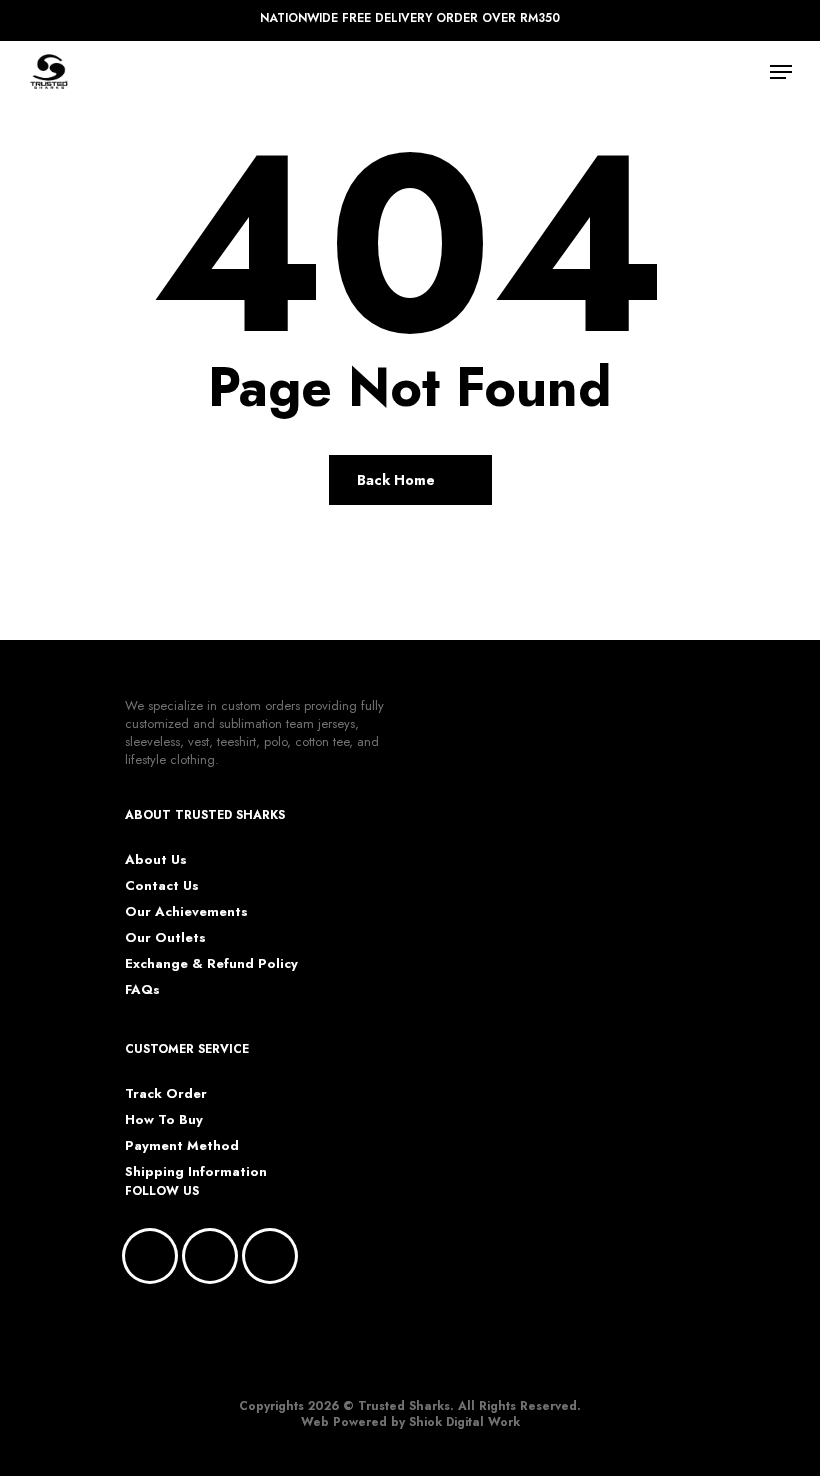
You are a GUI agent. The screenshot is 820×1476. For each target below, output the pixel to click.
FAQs (142, 990)
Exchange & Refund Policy (211, 964)
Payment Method (182, 1146)
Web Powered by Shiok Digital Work (410, 1422)
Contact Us (162, 886)
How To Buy (164, 1120)
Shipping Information (196, 1172)
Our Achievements (186, 912)
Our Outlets (165, 938)
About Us (156, 860)
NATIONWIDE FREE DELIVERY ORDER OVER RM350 (410, 18)
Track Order (166, 1094)
